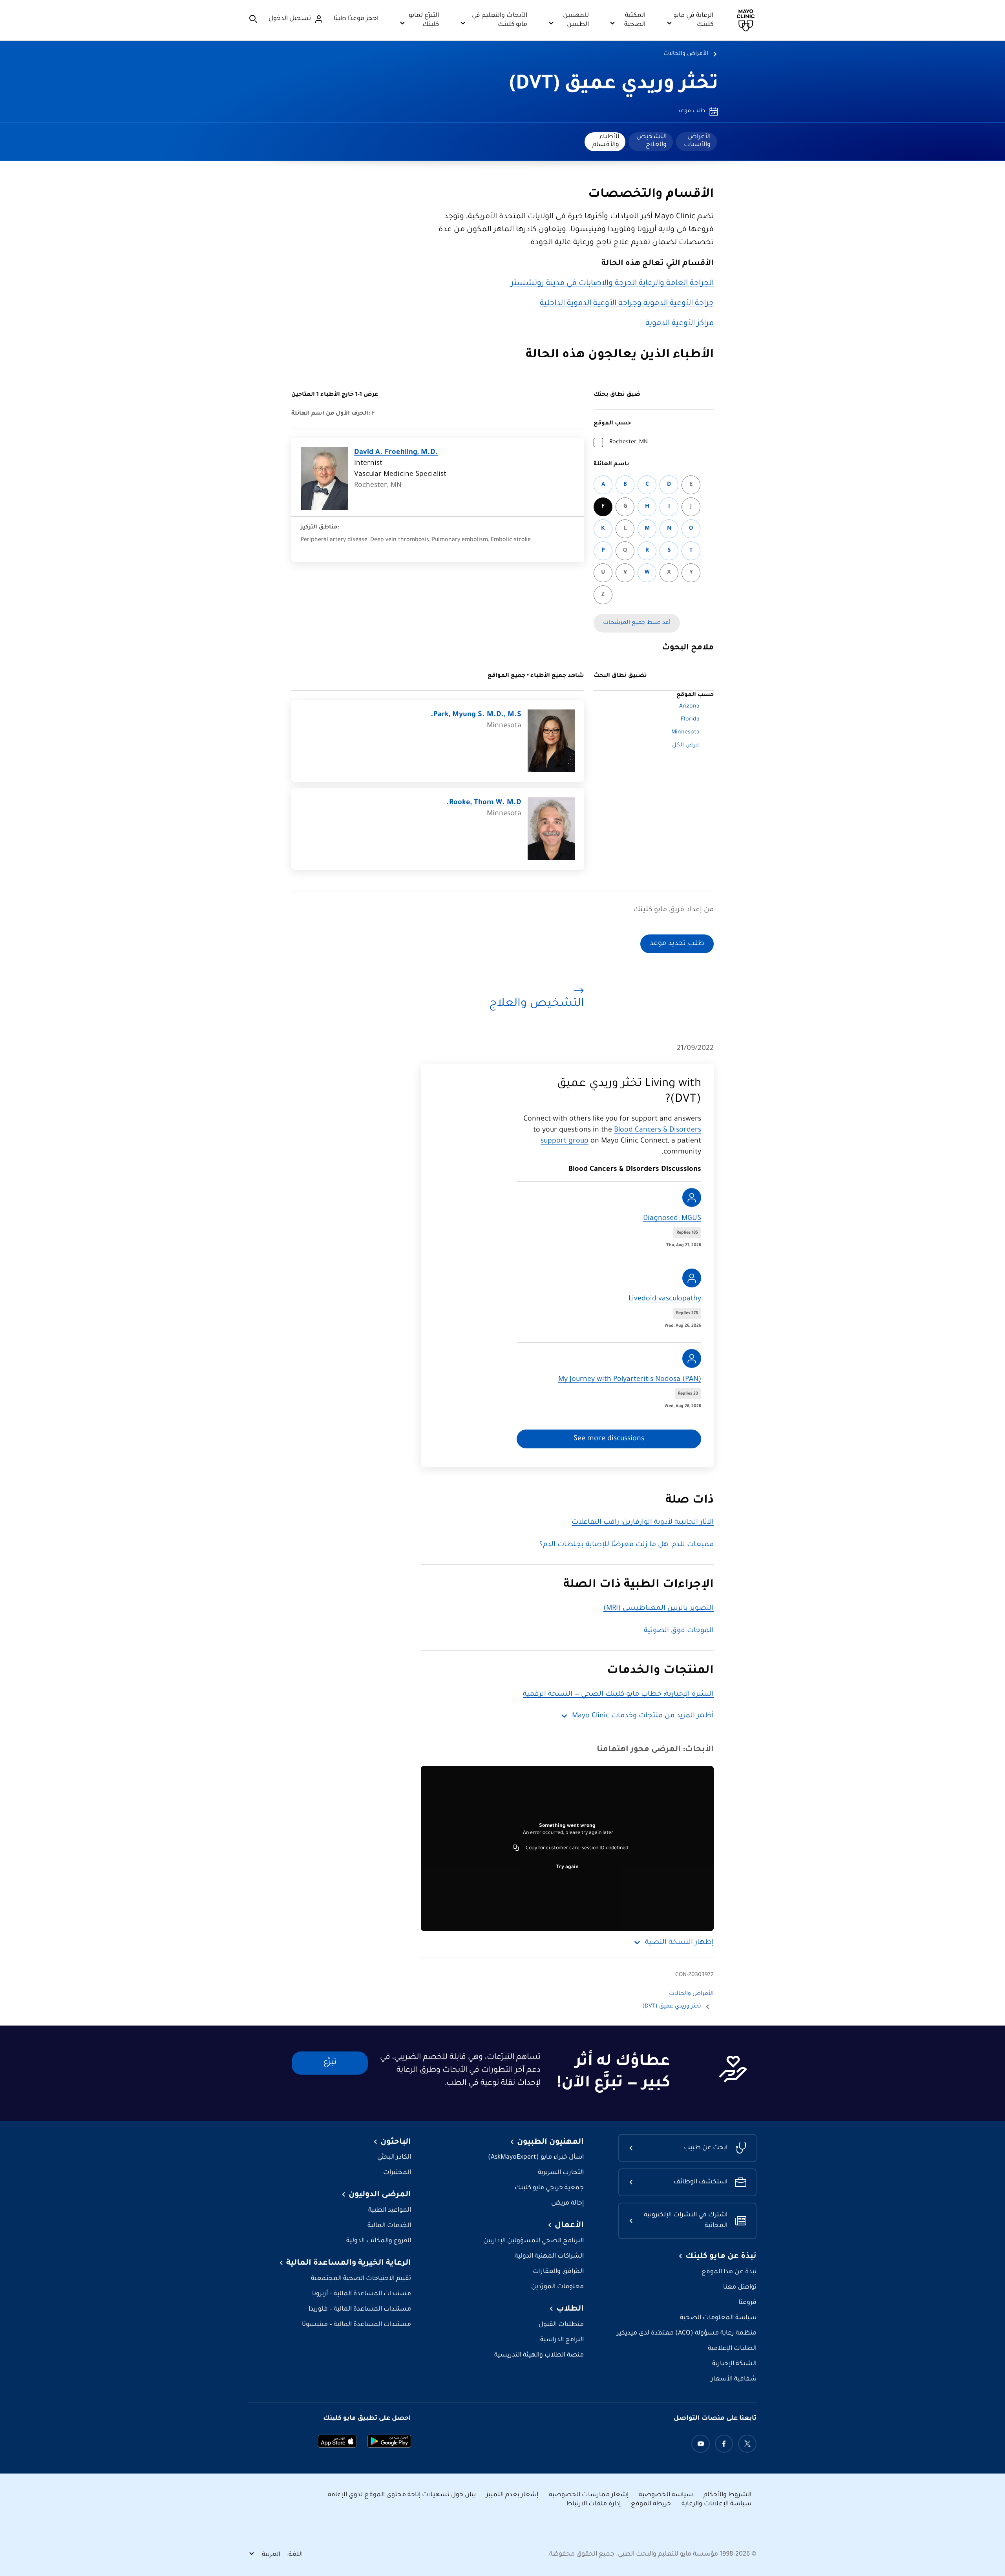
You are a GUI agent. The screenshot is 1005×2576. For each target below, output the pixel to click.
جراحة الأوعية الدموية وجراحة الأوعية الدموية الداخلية (627, 304)
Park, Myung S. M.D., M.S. (476, 715)
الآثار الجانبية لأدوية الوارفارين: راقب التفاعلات (643, 1523)
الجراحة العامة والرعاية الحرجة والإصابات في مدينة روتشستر (612, 284)
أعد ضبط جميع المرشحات (637, 623)
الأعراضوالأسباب (697, 141)
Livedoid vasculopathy (665, 1299)
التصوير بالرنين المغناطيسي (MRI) (659, 1609)
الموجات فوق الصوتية (679, 1631)
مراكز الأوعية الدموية (680, 324)
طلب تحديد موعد (677, 944)
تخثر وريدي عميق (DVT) (614, 85)
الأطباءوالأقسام (606, 141)
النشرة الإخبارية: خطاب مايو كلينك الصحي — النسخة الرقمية (618, 1695)
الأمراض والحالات (686, 54)
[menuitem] (696, 142)
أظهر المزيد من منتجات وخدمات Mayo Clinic (643, 1716)
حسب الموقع (612, 424)
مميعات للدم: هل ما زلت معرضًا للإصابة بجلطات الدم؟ (627, 1545)
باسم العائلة (611, 464)
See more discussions (609, 1439)
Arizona (689, 707)
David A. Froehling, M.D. (396, 453)
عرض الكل (686, 746)
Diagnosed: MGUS (672, 1219)
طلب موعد (691, 112)
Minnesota (685, 733)
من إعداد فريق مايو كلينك (673, 910)
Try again (567, 1867)
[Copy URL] (516, 1848)
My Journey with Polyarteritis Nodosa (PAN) (630, 1380)
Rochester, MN (629, 442)
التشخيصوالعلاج (651, 141)
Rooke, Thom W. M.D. (484, 803)
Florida (690, 720)
